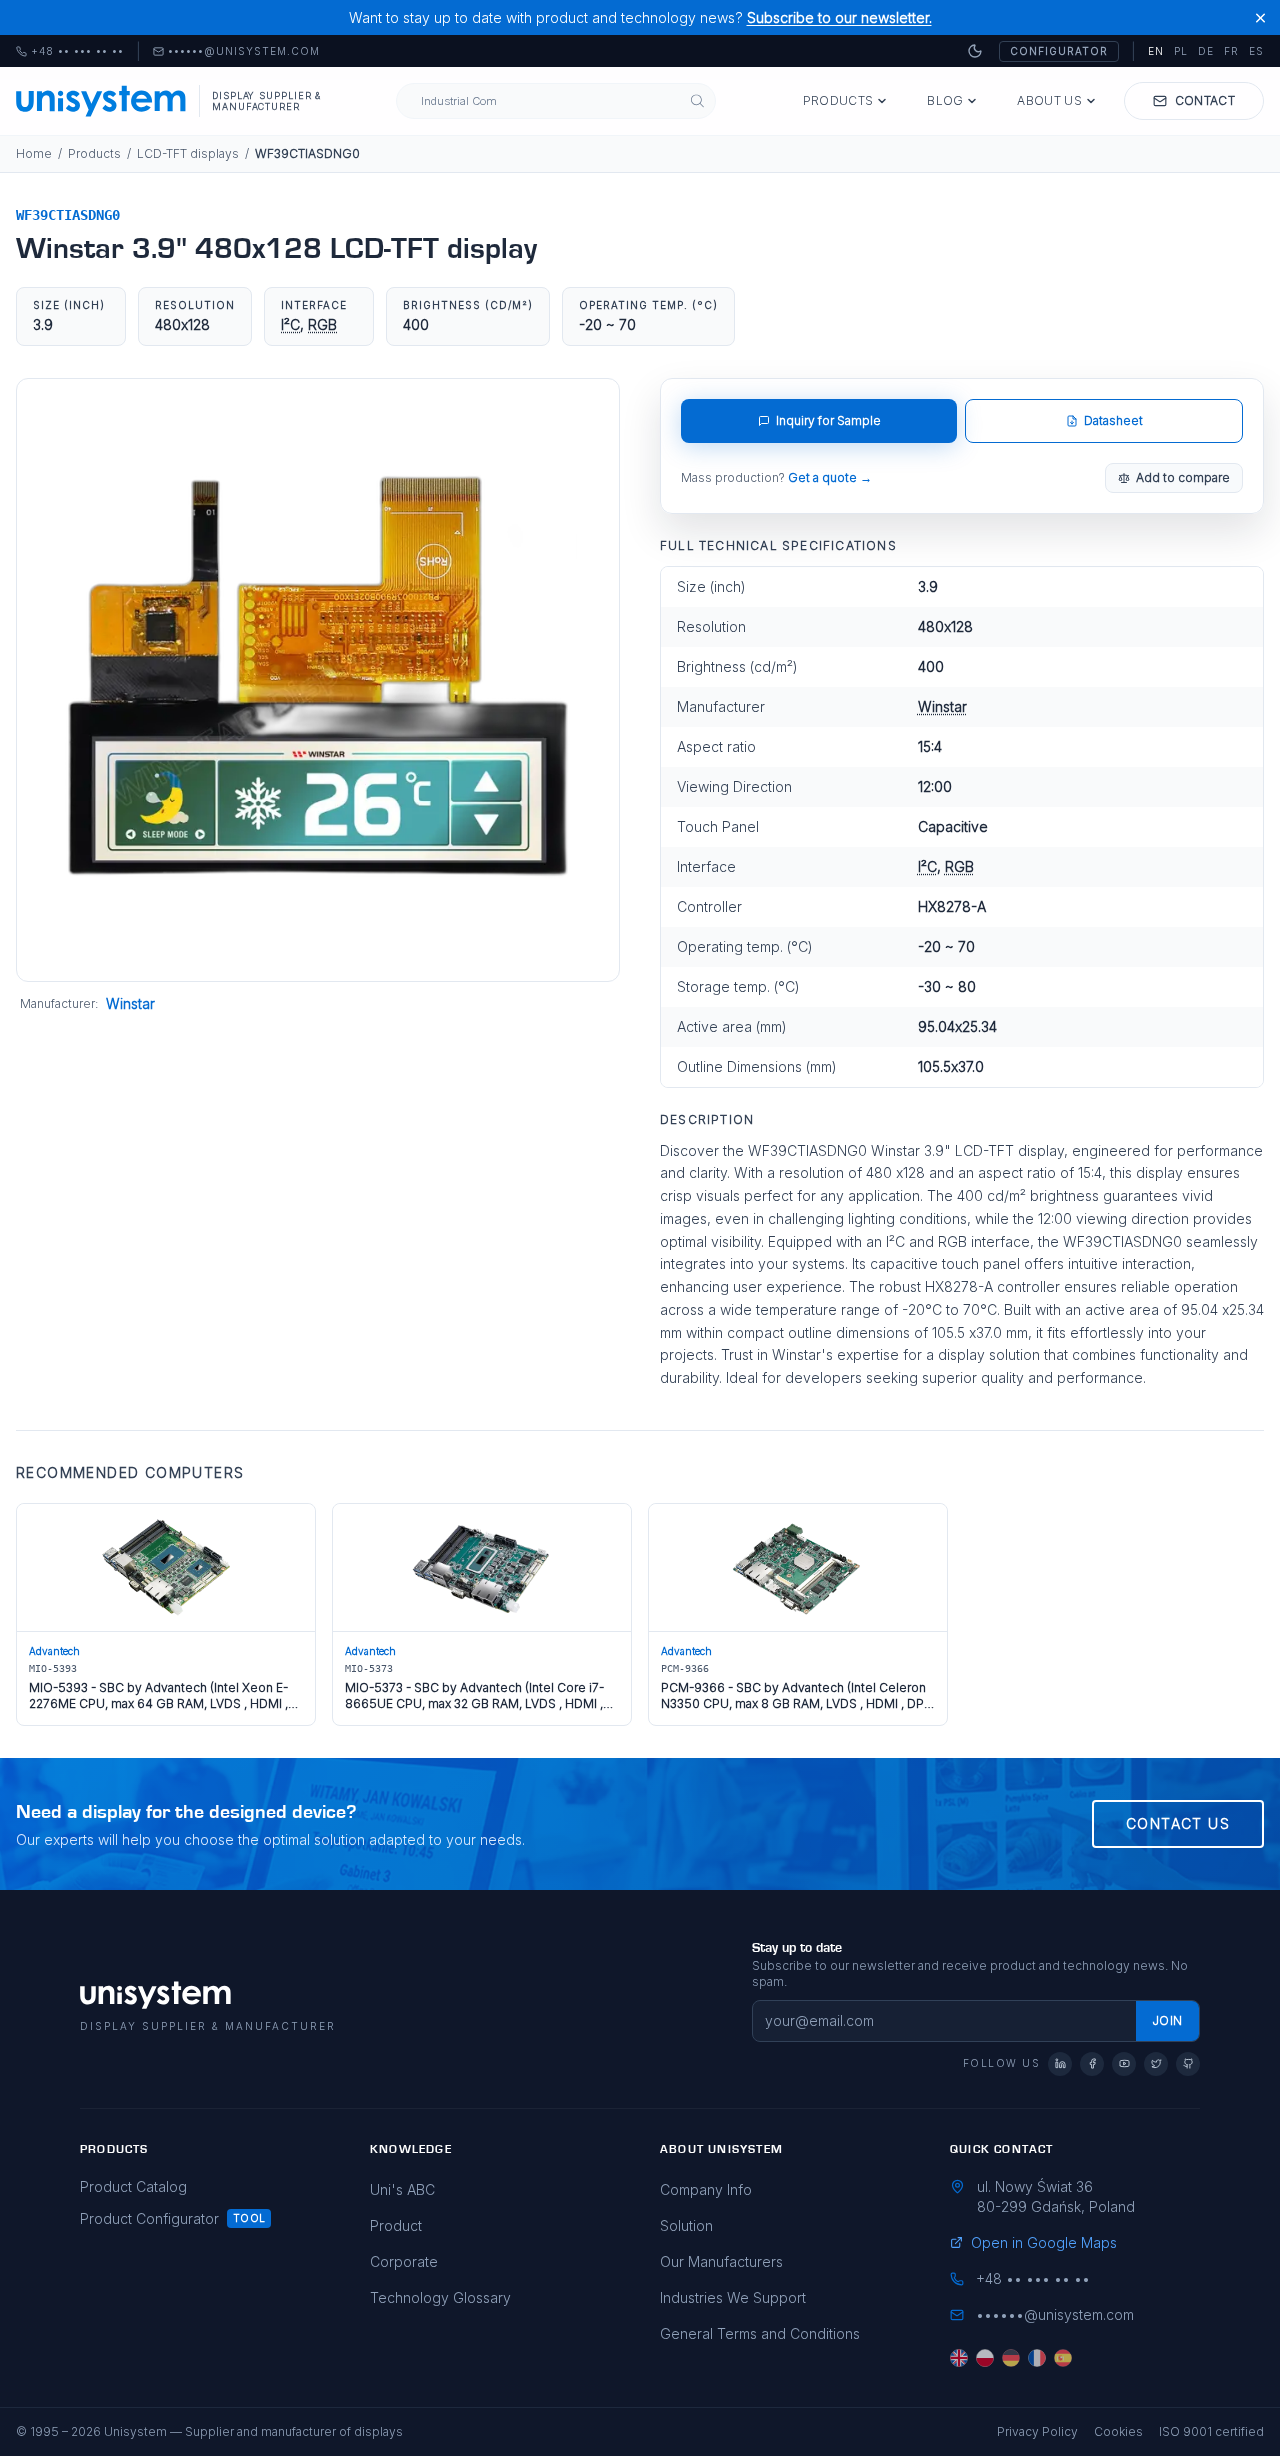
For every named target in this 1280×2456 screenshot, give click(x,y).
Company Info (706, 2189)
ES (1256, 51)
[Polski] (985, 2358)
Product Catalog (133, 2186)
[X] (1156, 2064)
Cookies (1118, 2431)
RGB (322, 324)
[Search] (697, 101)
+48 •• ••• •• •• (70, 52)
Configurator (1059, 51)
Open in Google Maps (1044, 2242)
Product (396, 2225)
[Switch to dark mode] (975, 51)
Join (1167, 2020)
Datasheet (1113, 420)
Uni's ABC (402, 2189)
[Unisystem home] (101, 101)
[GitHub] (1188, 2064)
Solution (686, 2225)
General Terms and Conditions (760, 2333)
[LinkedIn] (1060, 2064)
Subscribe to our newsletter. (839, 17)
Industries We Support (733, 2297)
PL (1181, 51)
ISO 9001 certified (1211, 2431)
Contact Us (1178, 1823)
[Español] (1063, 2358)
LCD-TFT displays (188, 153)
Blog (945, 100)
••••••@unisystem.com (244, 52)
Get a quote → (830, 477)
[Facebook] (1092, 2064)
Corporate (404, 2261)
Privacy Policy (1037, 2431)
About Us (1049, 100)
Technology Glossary (440, 2297)
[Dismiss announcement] (1260, 17)
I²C (290, 324)
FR (1231, 51)
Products (838, 100)
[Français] (1037, 2358)
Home (34, 153)
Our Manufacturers (721, 2261)
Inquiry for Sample (828, 420)
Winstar (130, 1003)
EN (1156, 51)
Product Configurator (149, 2218)
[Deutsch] (1011, 2358)
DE (1206, 51)
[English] (959, 2358)
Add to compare (1183, 477)
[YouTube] (1124, 2064)
